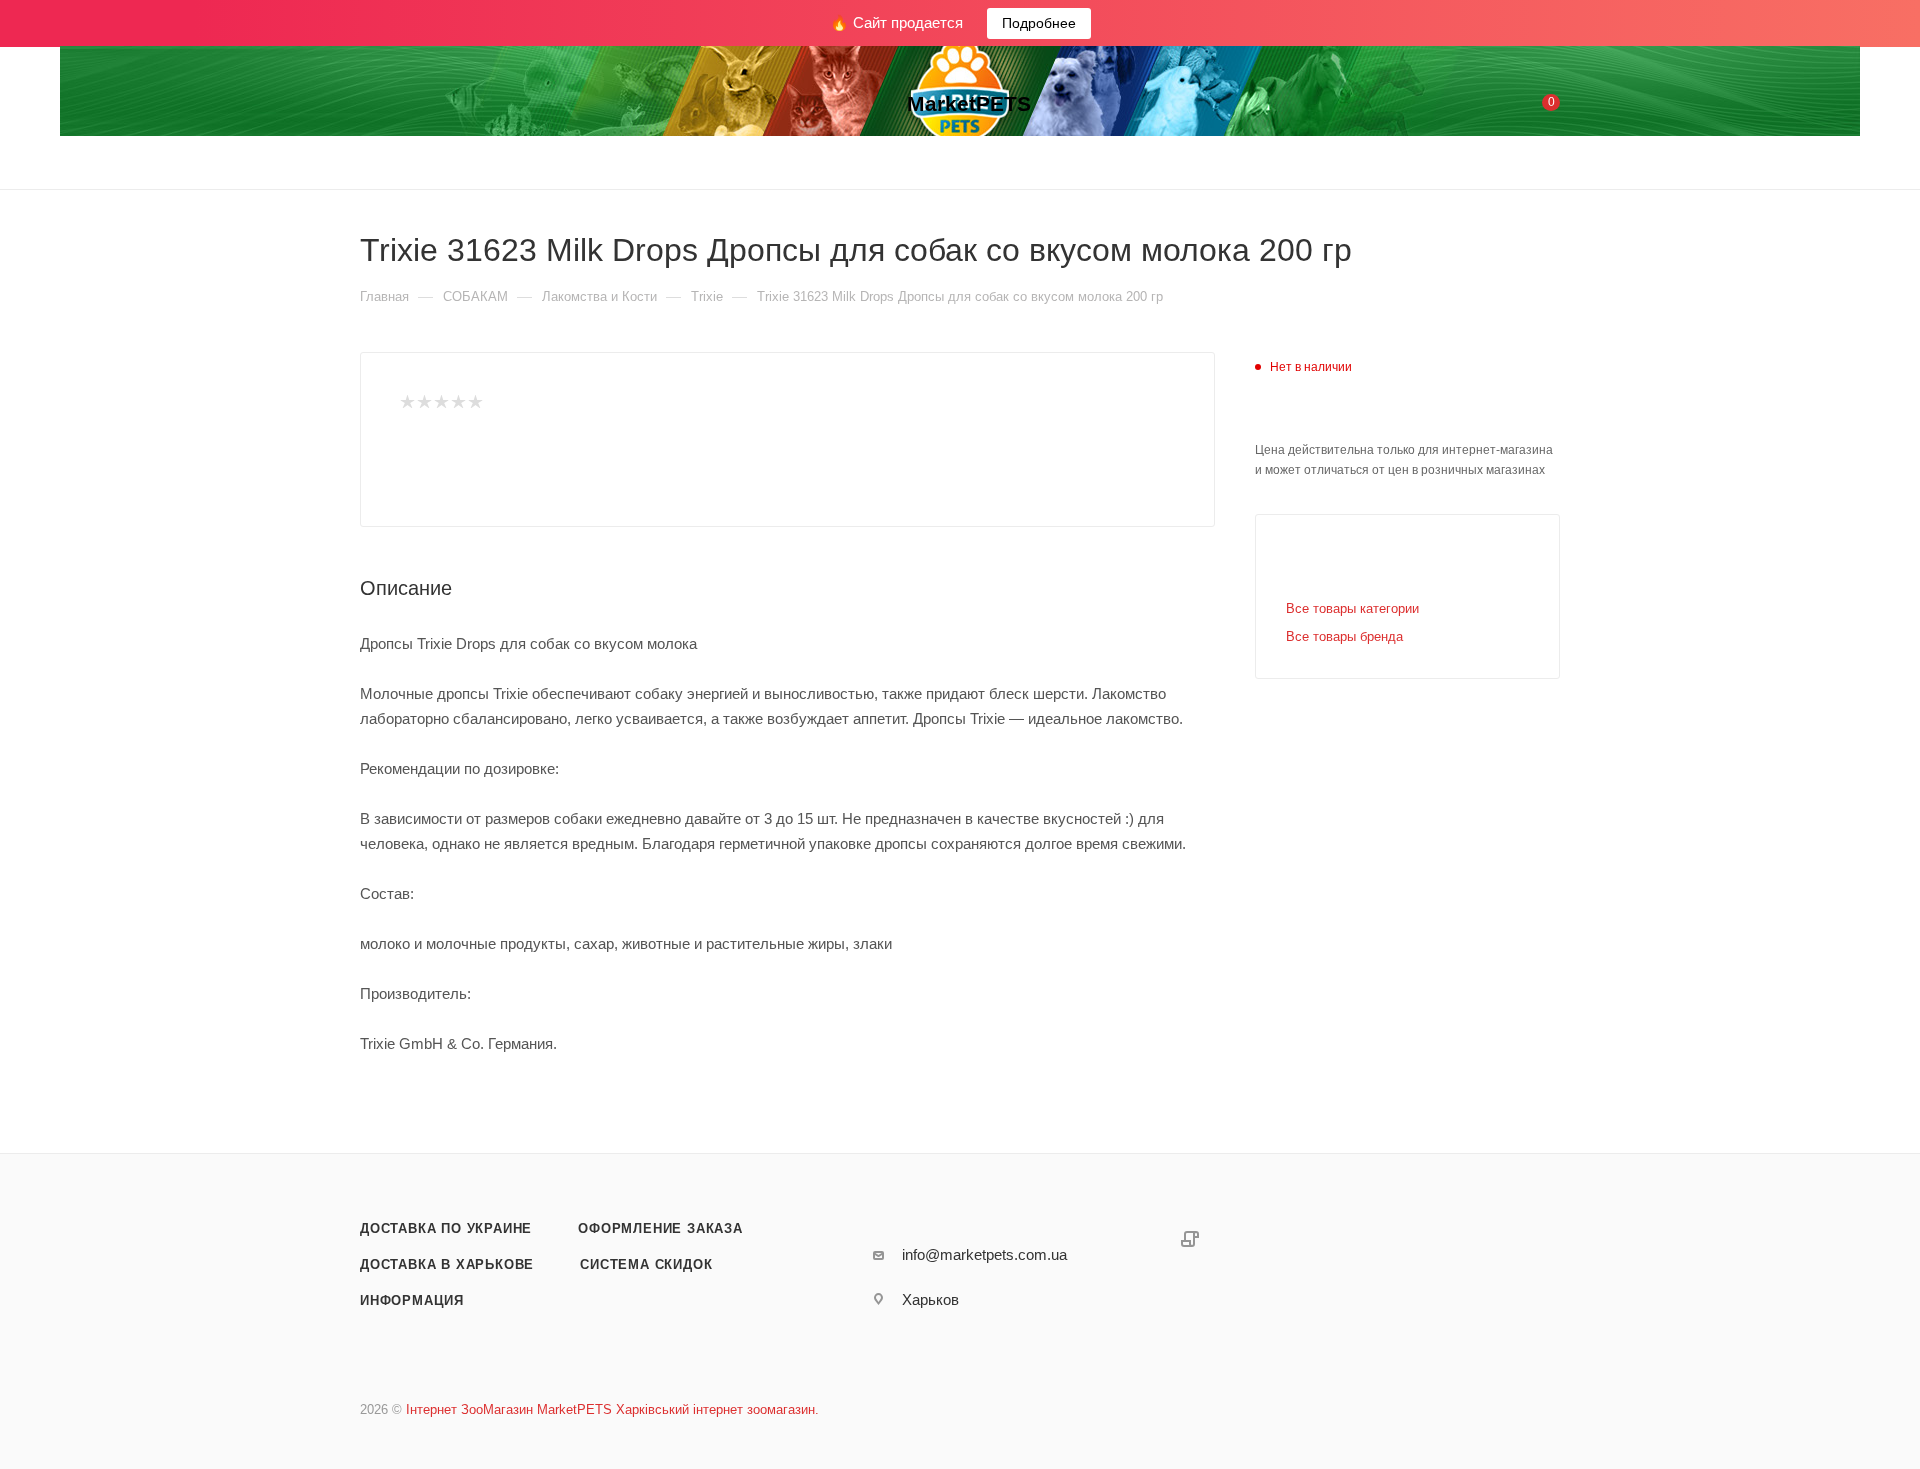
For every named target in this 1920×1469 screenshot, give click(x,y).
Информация (412, 1300)
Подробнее (1039, 23)
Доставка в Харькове (447, 1264)
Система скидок (646, 1264)
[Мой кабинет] (1470, 106)
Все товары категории (1352, 608)
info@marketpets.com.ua (984, 1254)
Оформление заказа (660, 1228)
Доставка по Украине (446, 1228)
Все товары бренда (1344, 636)
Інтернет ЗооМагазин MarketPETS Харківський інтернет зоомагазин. (612, 1409)
